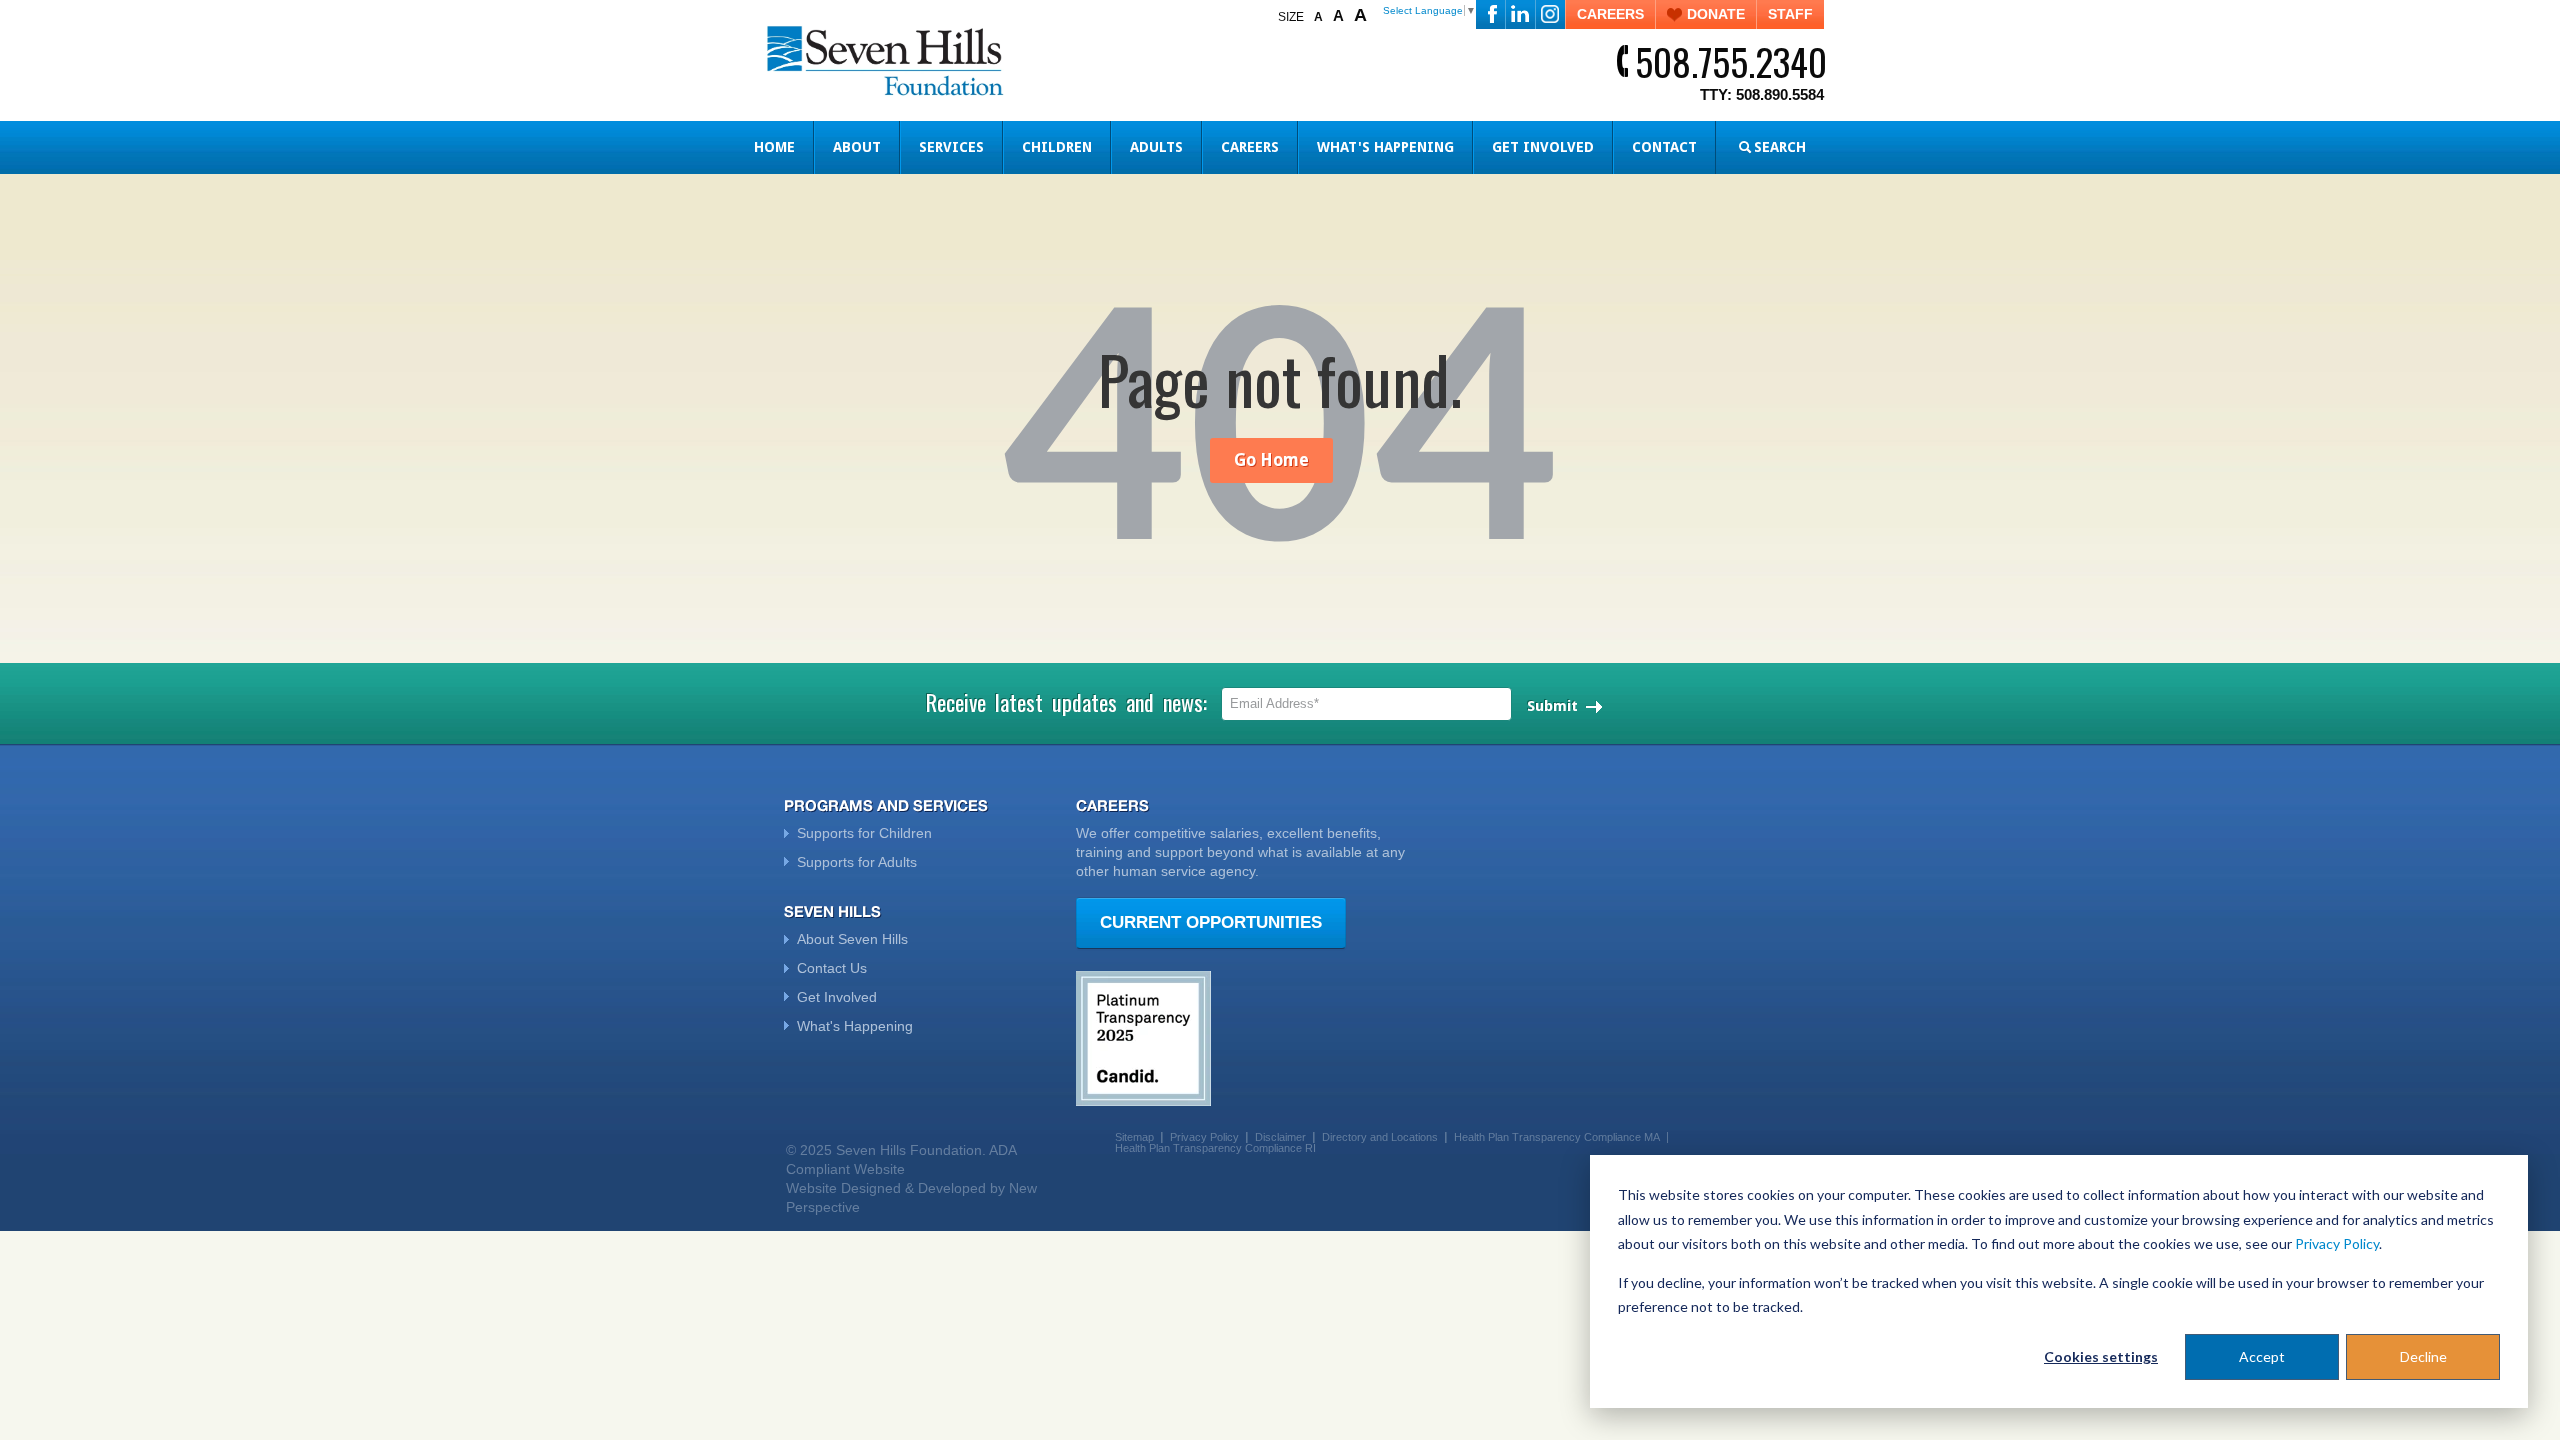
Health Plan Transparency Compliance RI (1215, 1148)
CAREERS (1610, 14)
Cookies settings (2101, 1356)
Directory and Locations (1380, 1137)
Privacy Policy (2337, 1243)
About (857, 147)
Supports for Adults (857, 862)
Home (774, 147)
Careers (1250, 147)
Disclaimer (1280, 1137)
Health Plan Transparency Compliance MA (1557, 1137)
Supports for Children (864, 833)
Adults (1156, 147)
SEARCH (1780, 147)
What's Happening (1385, 147)
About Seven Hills (852, 939)
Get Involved (1543, 147)
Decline (2423, 1356)
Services (951, 147)
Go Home (1271, 460)
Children (1057, 147)
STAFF (1790, 14)
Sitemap (1134, 1137)
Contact (1664, 147)
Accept (2262, 1356)
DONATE (1716, 14)
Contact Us (832, 968)
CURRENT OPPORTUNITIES (1211, 922)
